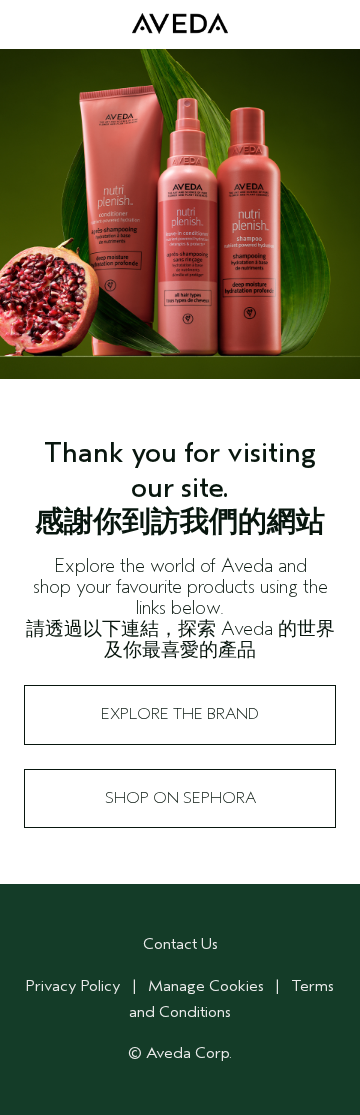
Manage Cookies (206, 986)
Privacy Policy (73, 986)
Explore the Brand (180, 714)
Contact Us (180, 944)
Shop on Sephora (180, 798)
